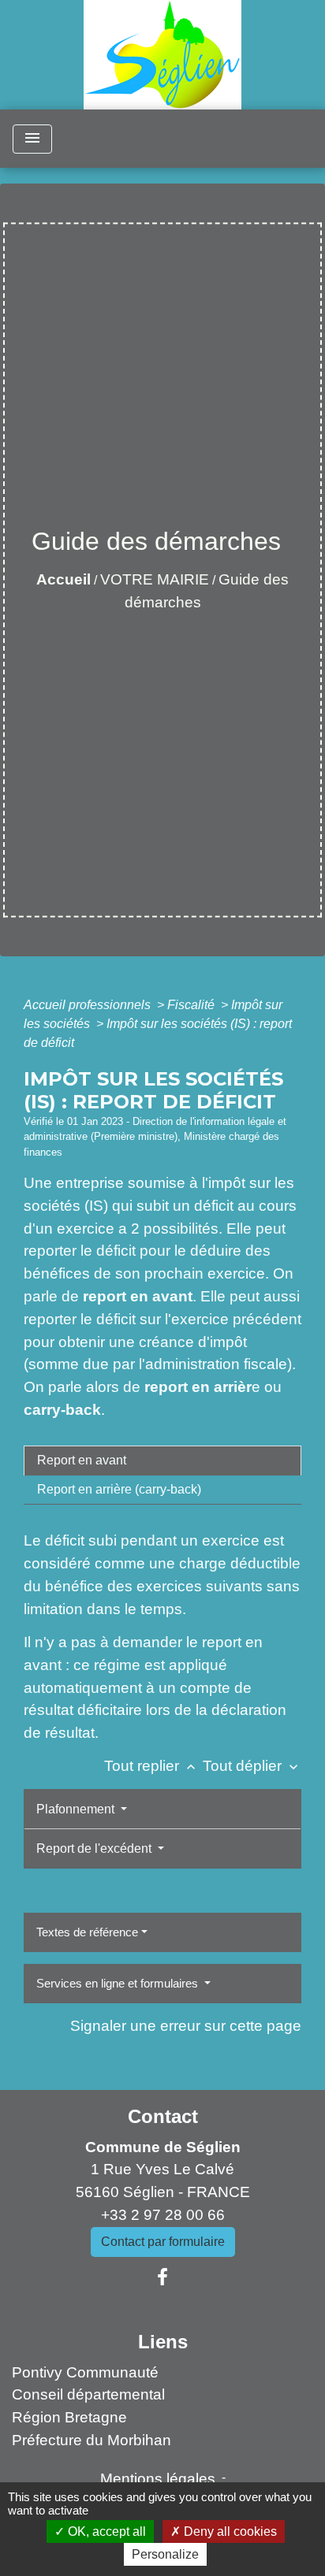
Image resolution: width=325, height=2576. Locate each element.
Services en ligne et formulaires (119, 1983)
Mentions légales (158, 2479)
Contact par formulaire (163, 2242)
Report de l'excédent (95, 1848)
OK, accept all (105, 2531)
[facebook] (162, 2277)
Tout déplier (252, 1766)
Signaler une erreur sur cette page (186, 2026)
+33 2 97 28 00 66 (163, 2215)
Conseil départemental (88, 2394)
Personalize (165, 2554)
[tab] (162, 1461)
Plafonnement (77, 1809)
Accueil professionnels (89, 1005)
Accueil (64, 579)
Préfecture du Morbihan (92, 2440)
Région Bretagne (69, 2417)
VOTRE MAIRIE (155, 579)
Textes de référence (87, 1932)
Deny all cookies (229, 2531)
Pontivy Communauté (85, 2372)
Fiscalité (192, 1005)
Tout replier (151, 1766)
